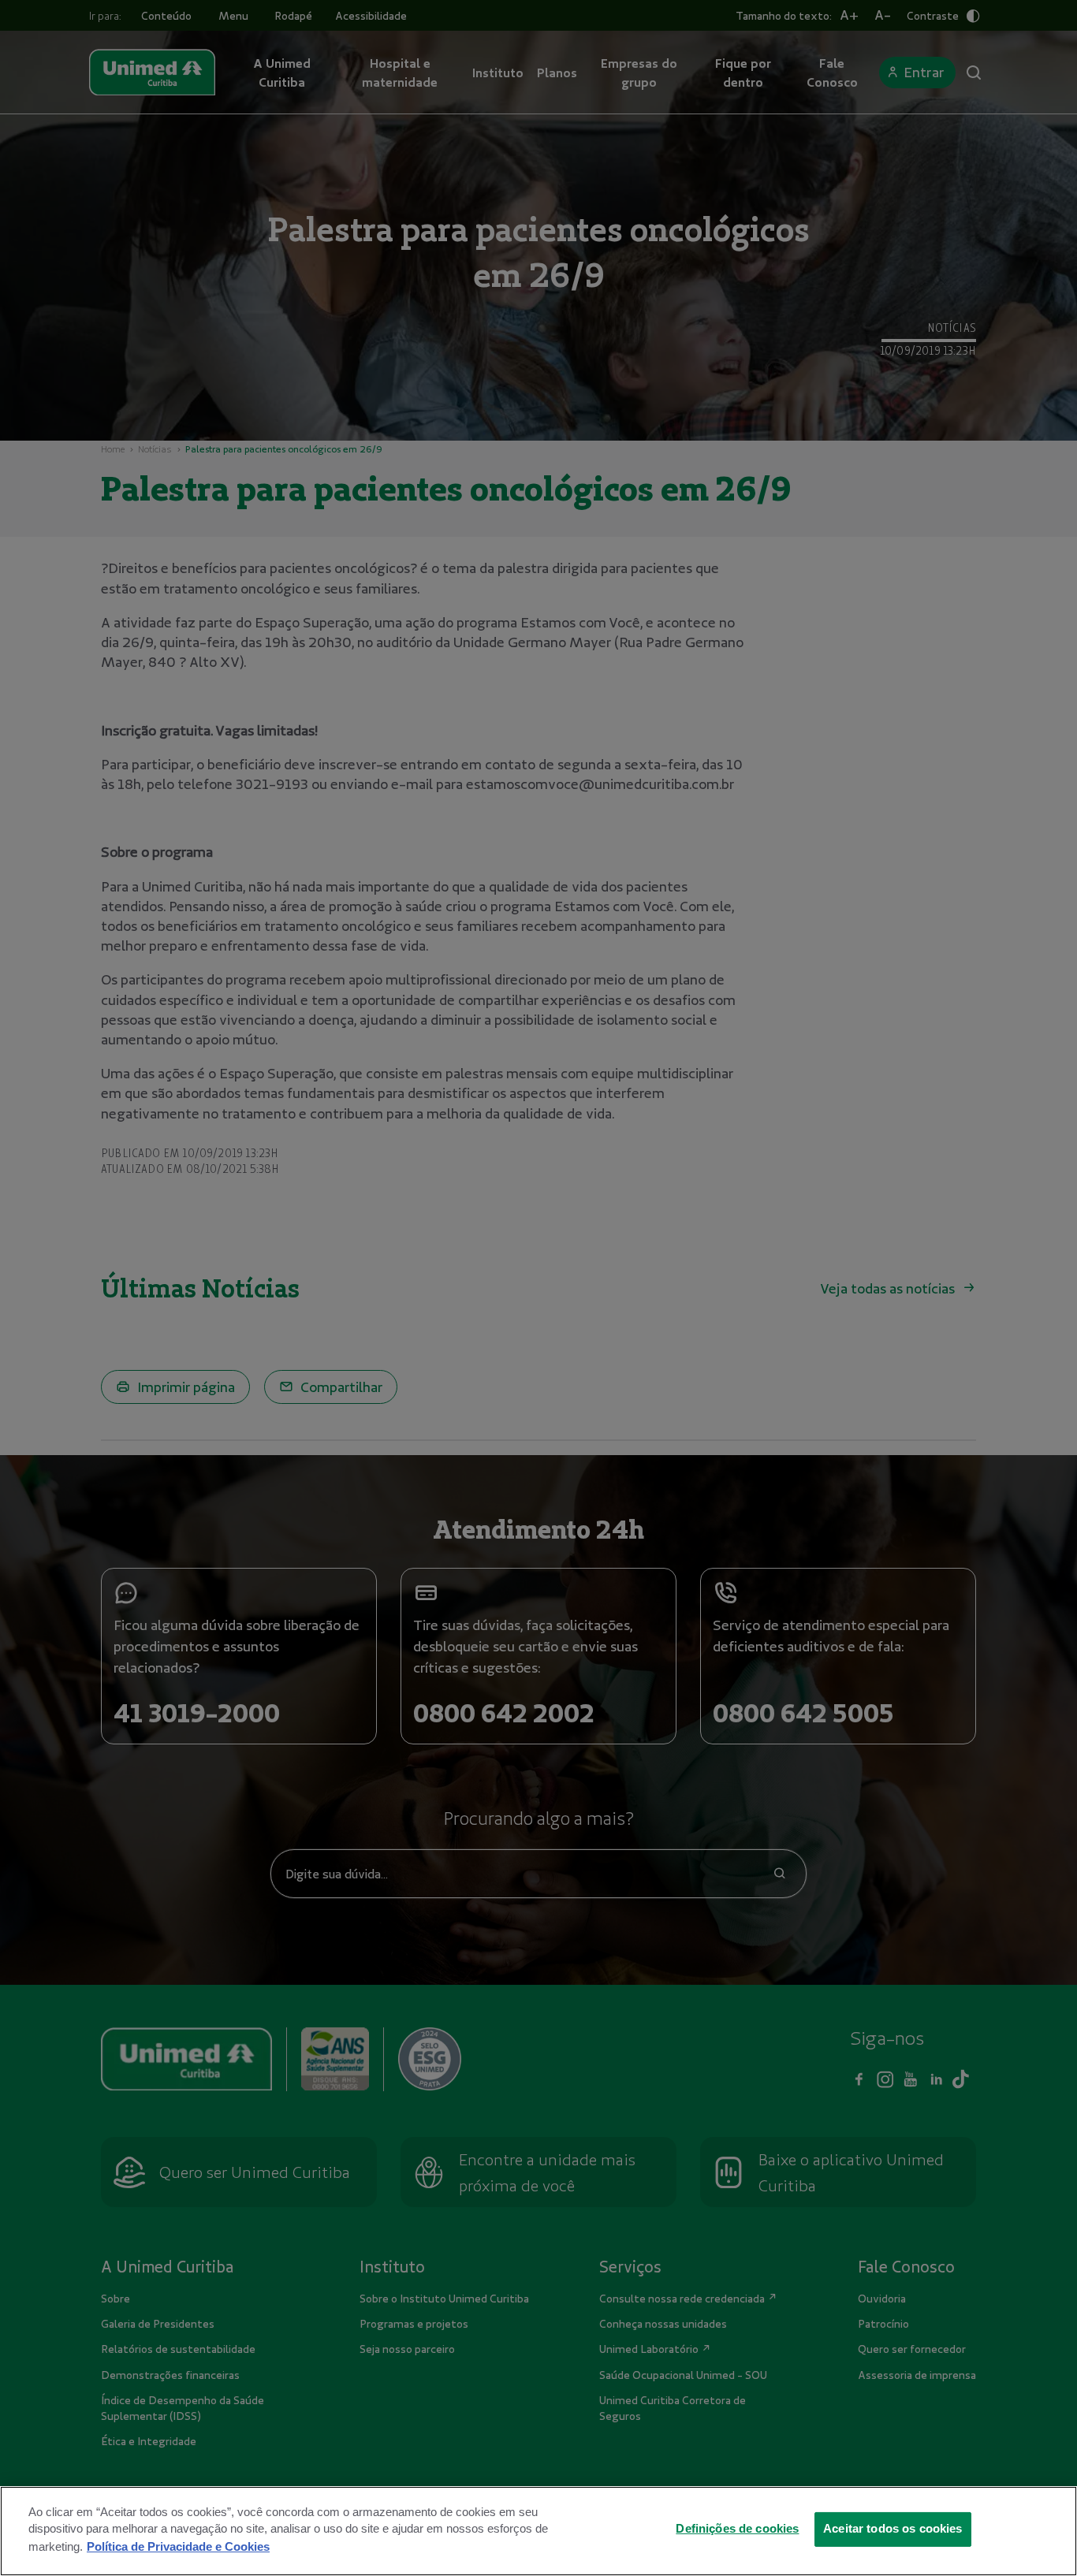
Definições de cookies (737, 2529)
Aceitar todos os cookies (893, 2529)
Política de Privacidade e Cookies (178, 2546)
